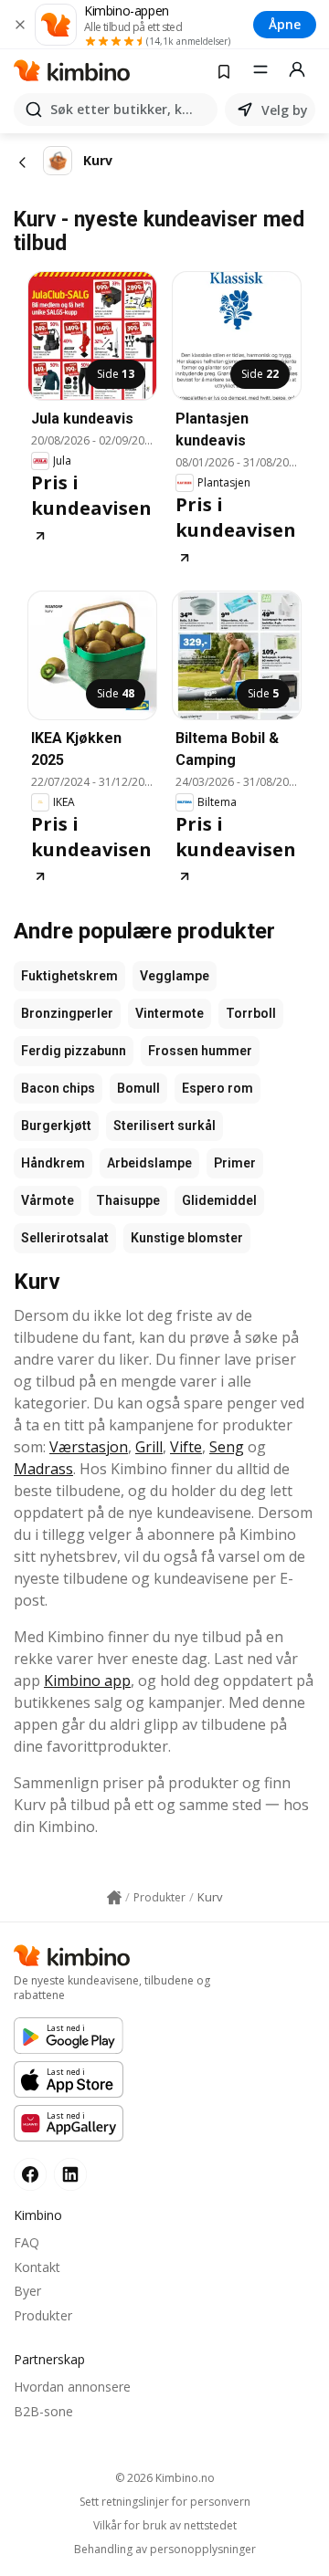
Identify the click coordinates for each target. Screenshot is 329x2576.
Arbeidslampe (149, 1163)
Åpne (285, 24)
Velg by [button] (285, 110)
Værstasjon (89, 1447)
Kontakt (37, 2267)
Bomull (138, 1088)
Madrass (43, 1469)
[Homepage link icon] (114, 1898)
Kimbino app (87, 1681)
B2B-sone (43, 2411)
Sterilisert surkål (164, 1126)
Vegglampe (175, 976)
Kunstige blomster (187, 1238)
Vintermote (170, 1013)
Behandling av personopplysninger (165, 2550)
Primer (235, 1163)
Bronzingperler (67, 1013)
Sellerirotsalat (65, 1238)
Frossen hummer (200, 1051)
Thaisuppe (128, 1200)
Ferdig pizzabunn (74, 1051)
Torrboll (251, 1013)
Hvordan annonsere (72, 2387)
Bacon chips (58, 1088)
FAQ (27, 2242)
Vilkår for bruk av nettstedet (165, 2526)
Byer (27, 2291)
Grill (149, 1447)
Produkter (43, 2315)
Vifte (186, 1447)
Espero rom (218, 1088)
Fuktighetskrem (69, 976)
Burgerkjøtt (56, 1126)
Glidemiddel (219, 1200)
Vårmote (48, 1200)
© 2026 (165, 2478)
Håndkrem (53, 1163)
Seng (227, 1447)
